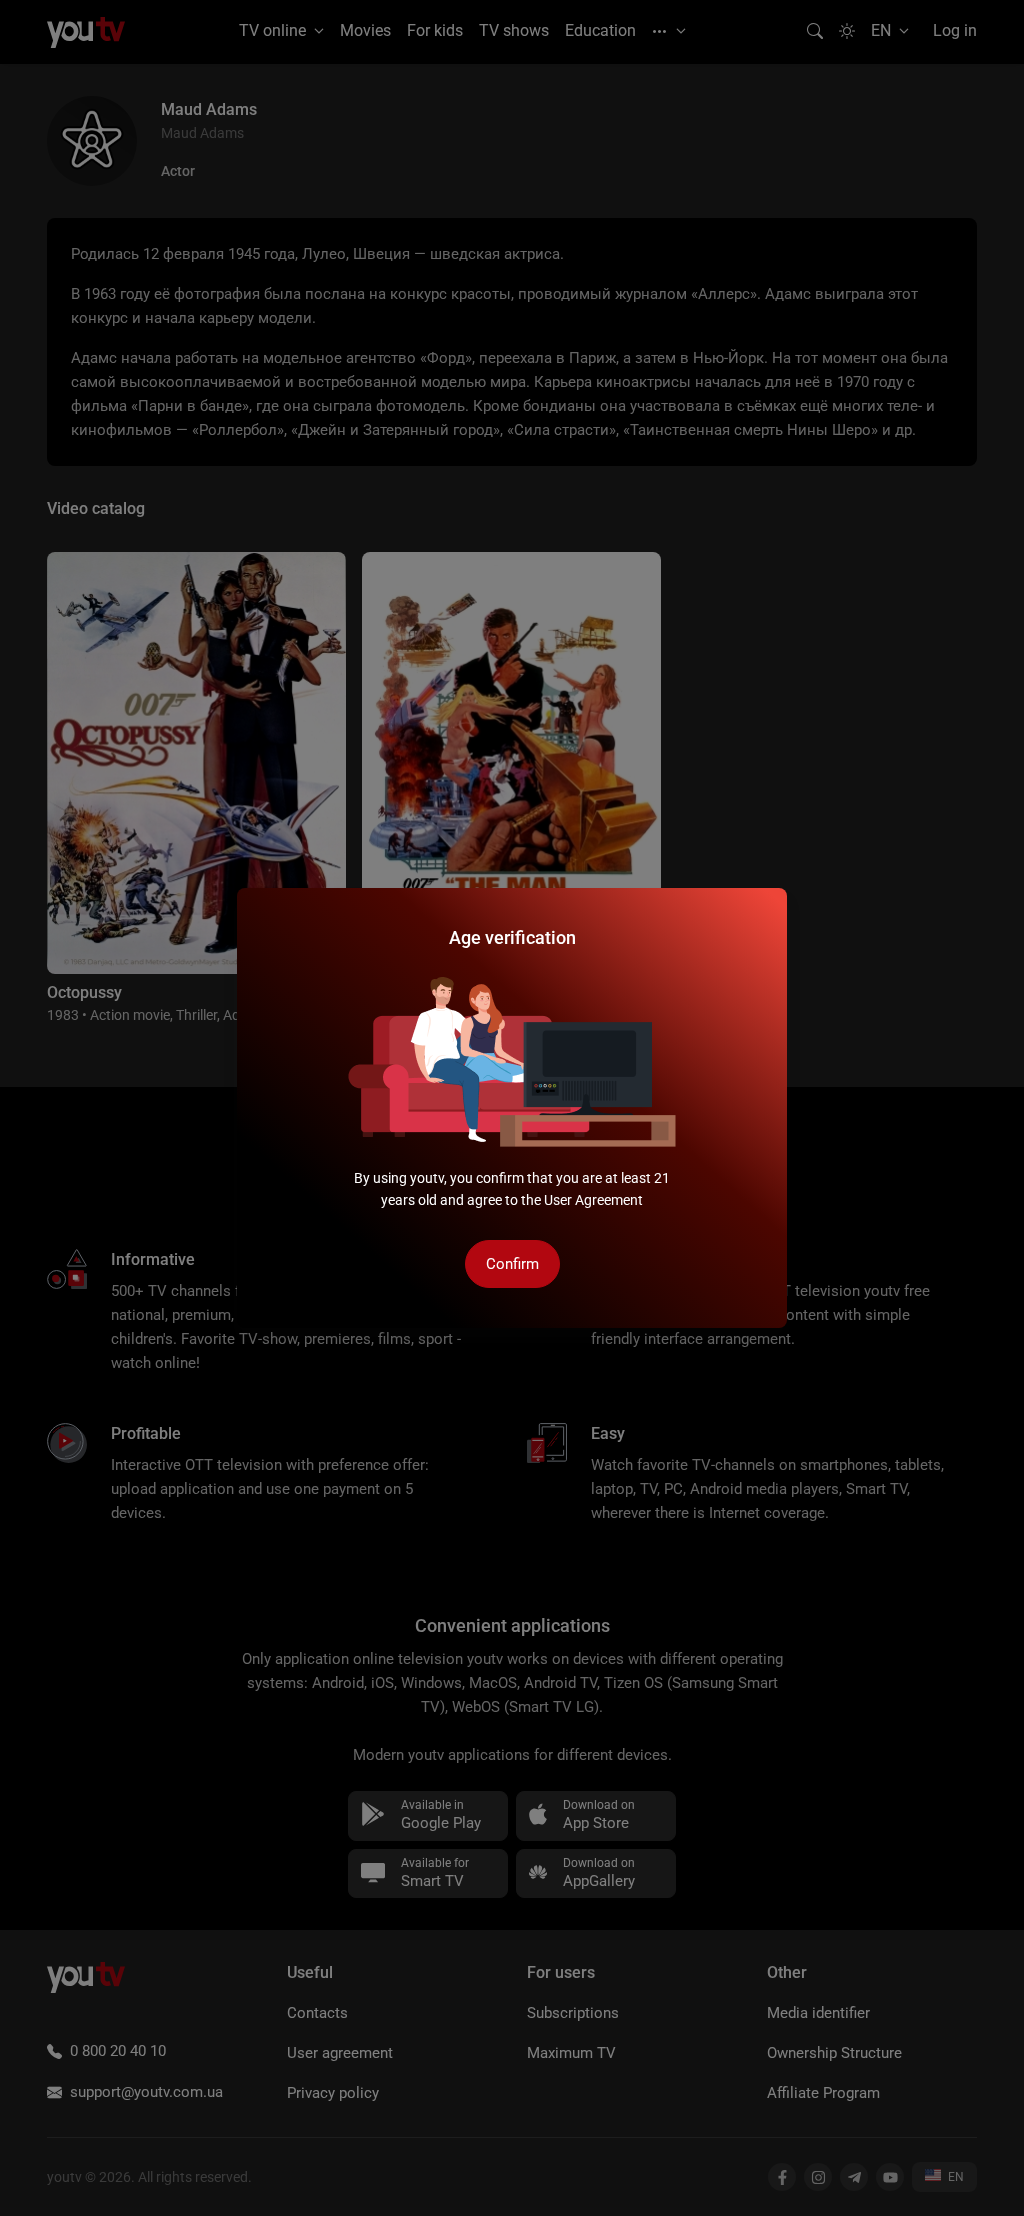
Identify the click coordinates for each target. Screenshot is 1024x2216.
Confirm (512, 1264)
